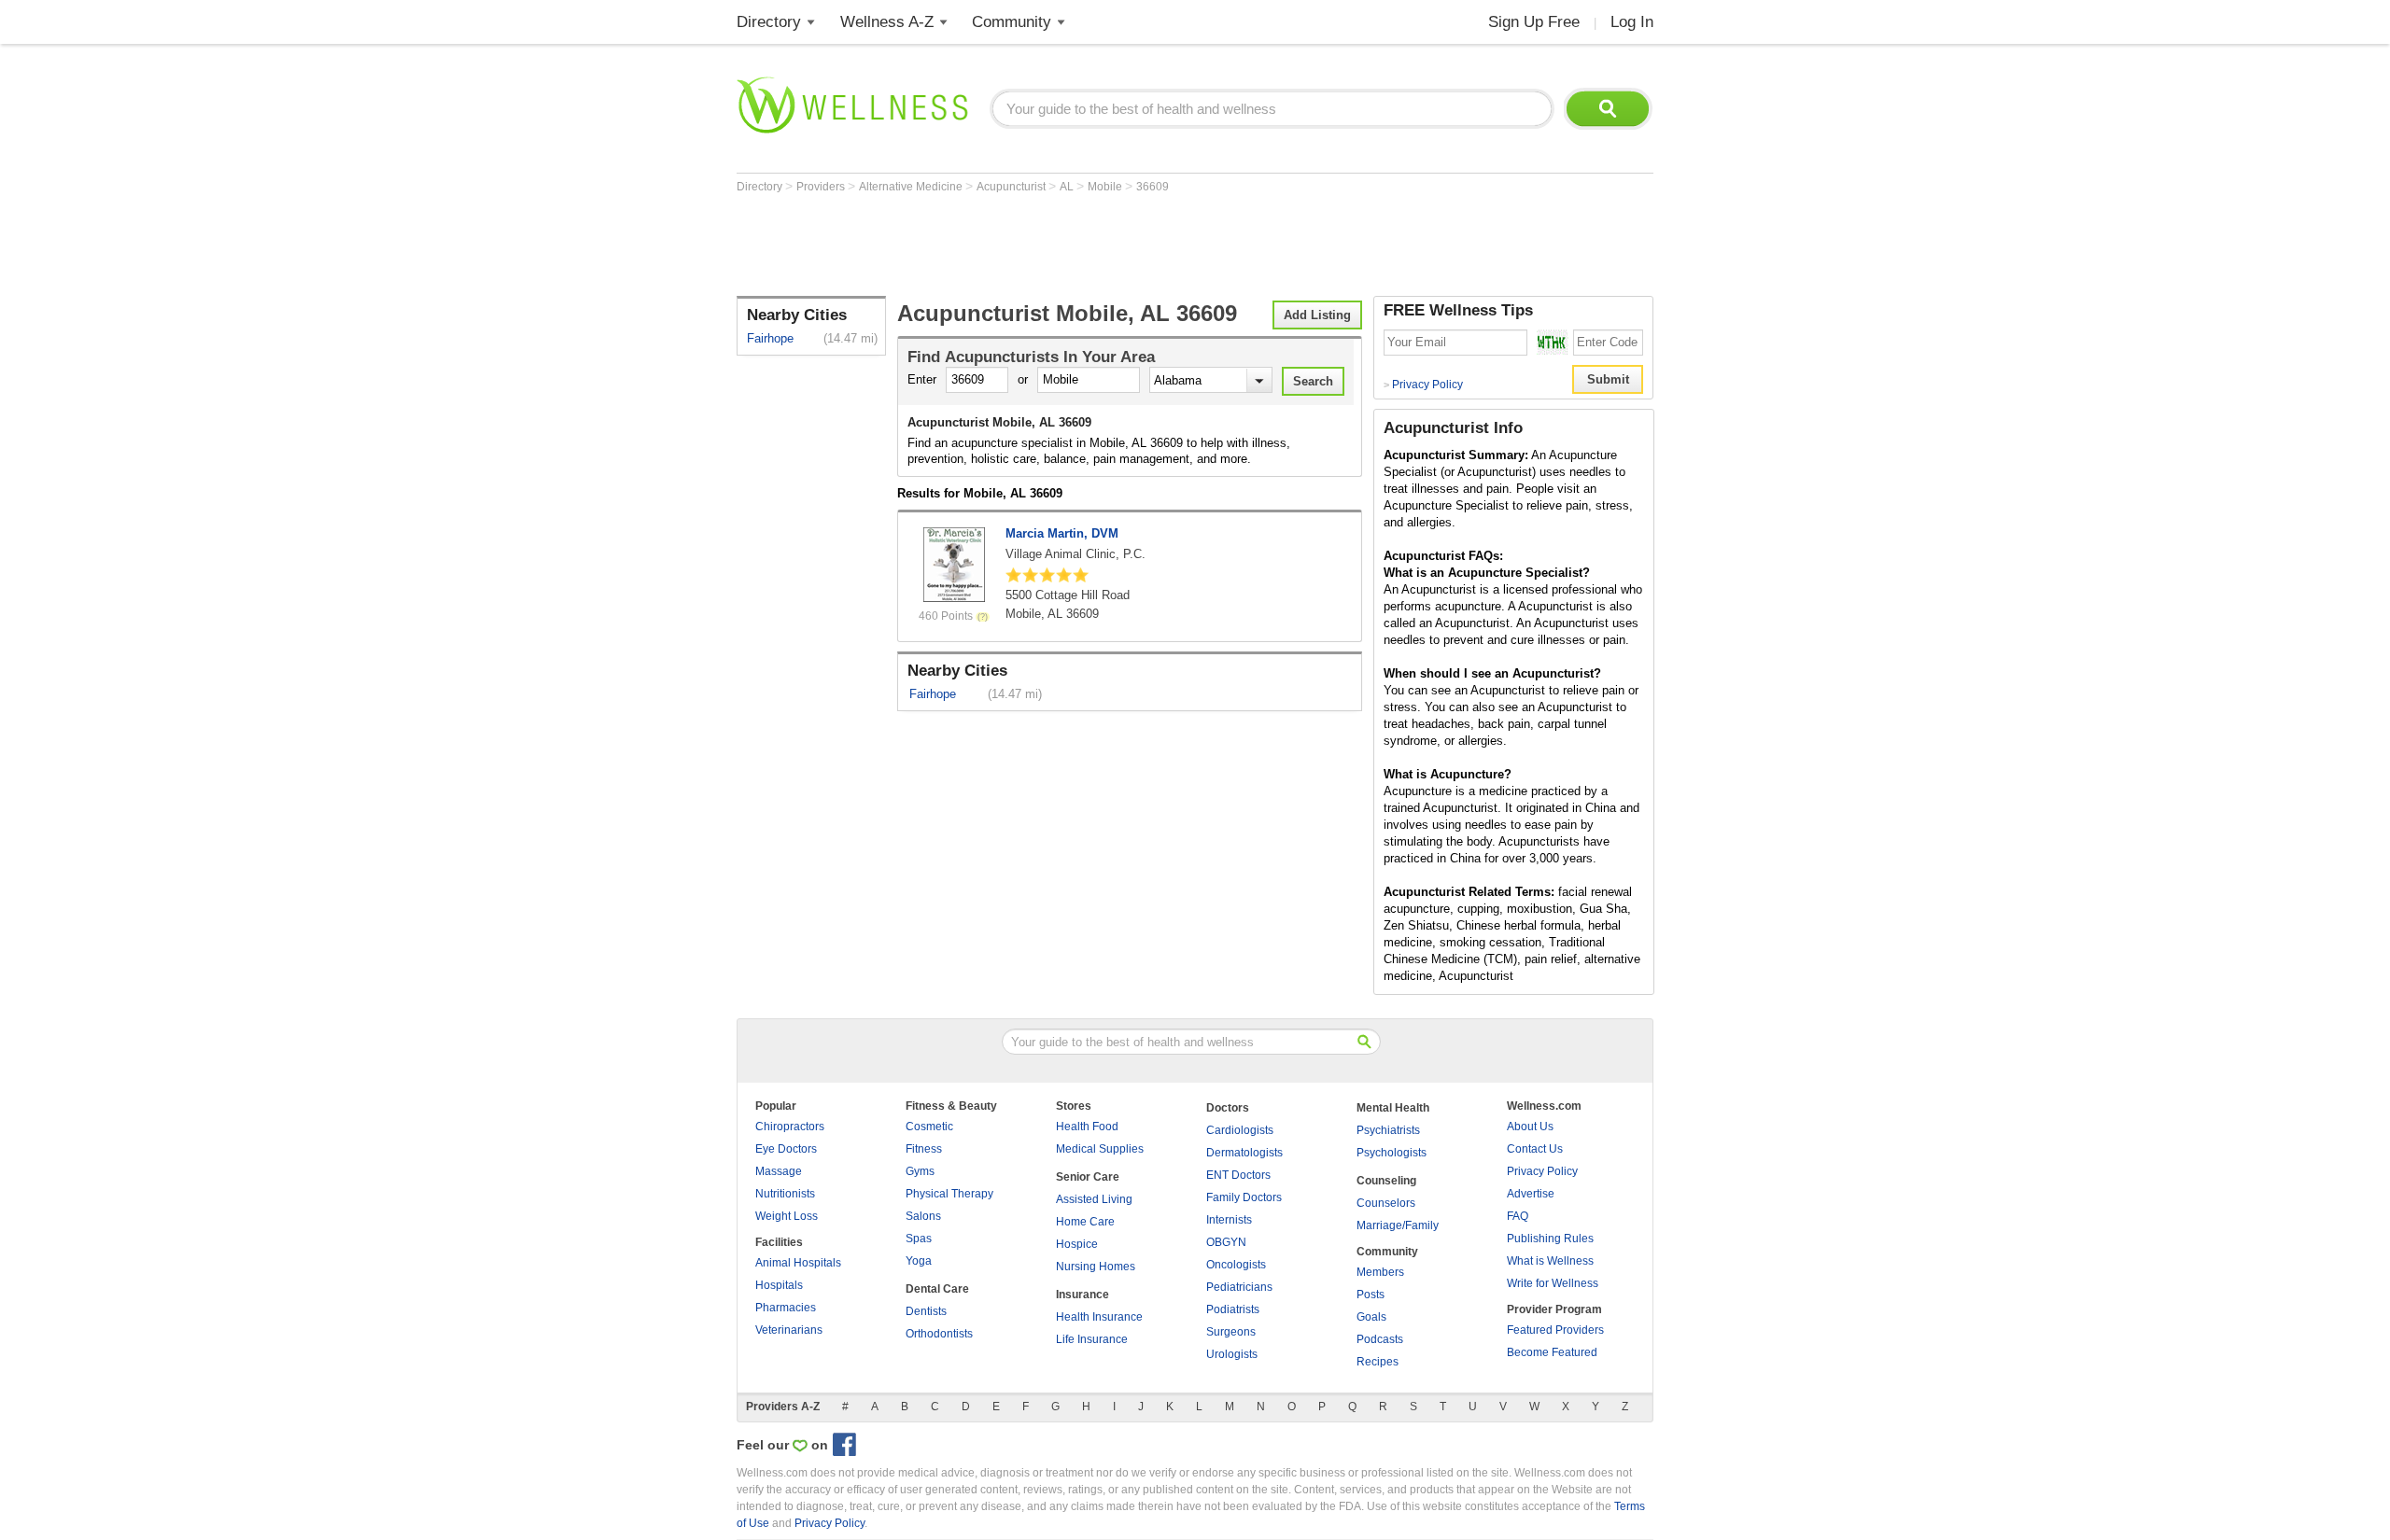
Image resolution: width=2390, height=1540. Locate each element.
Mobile (1106, 187)
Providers (822, 187)
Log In (1632, 22)
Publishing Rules (1550, 1239)
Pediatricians (1239, 1287)
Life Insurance (1092, 1339)
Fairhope (770, 338)
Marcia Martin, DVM (1062, 533)
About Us (1530, 1127)
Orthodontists (939, 1334)
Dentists (926, 1311)
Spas (919, 1239)
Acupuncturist (1012, 187)
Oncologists (1236, 1265)
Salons (923, 1216)
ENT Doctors (1238, 1175)
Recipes (1378, 1362)
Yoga (919, 1261)
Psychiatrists (1388, 1130)
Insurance (1083, 1295)
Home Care (1085, 1222)
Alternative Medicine (912, 187)
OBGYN (1226, 1242)
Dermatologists (1244, 1153)
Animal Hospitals (798, 1263)
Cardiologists (1240, 1130)
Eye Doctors (786, 1149)
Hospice (1077, 1244)
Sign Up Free (1534, 22)
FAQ (1518, 1216)
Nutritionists (785, 1194)
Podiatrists (1233, 1309)
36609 (1153, 187)
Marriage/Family (1398, 1225)
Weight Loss (787, 1216)
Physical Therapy (949, 1194)
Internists (1229, 1220)
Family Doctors (1244, 1197)
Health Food (1087, 1127)
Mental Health (1393, 1108)
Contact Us (1535, 1149)
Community (1012, 22)
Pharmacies (786, 1308)
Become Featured (1552, 1352)
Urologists (1232, 1354)
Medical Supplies (1100, 1149)
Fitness (924, 1149)
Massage (779, 1171)
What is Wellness (1550, 1261)
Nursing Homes (1096, 1267)
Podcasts (1380, 1339)
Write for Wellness (1553, 1283)
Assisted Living (1094, 1199)
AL (1068, 187)
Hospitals (779, 1285)
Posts (1371, 1295)
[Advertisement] (1076, 245)
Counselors (1386, 1203)
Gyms (920, 1171)
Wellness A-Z (887, 22)
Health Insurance (1099, 1317)
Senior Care (1088, 1177)
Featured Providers (1555, 1330)
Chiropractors (790, 1127)
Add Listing (1317, 315)
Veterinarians (789, 1330)
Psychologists (1392, 1153)
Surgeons (1231, 1332)
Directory (769, 22)
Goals (1371, 1317)
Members (1380, 1272)
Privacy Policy (1423, 385)
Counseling (1386, 1181)
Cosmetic (929, 1127)
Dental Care (937, 1289)
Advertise (1531, 1194)
